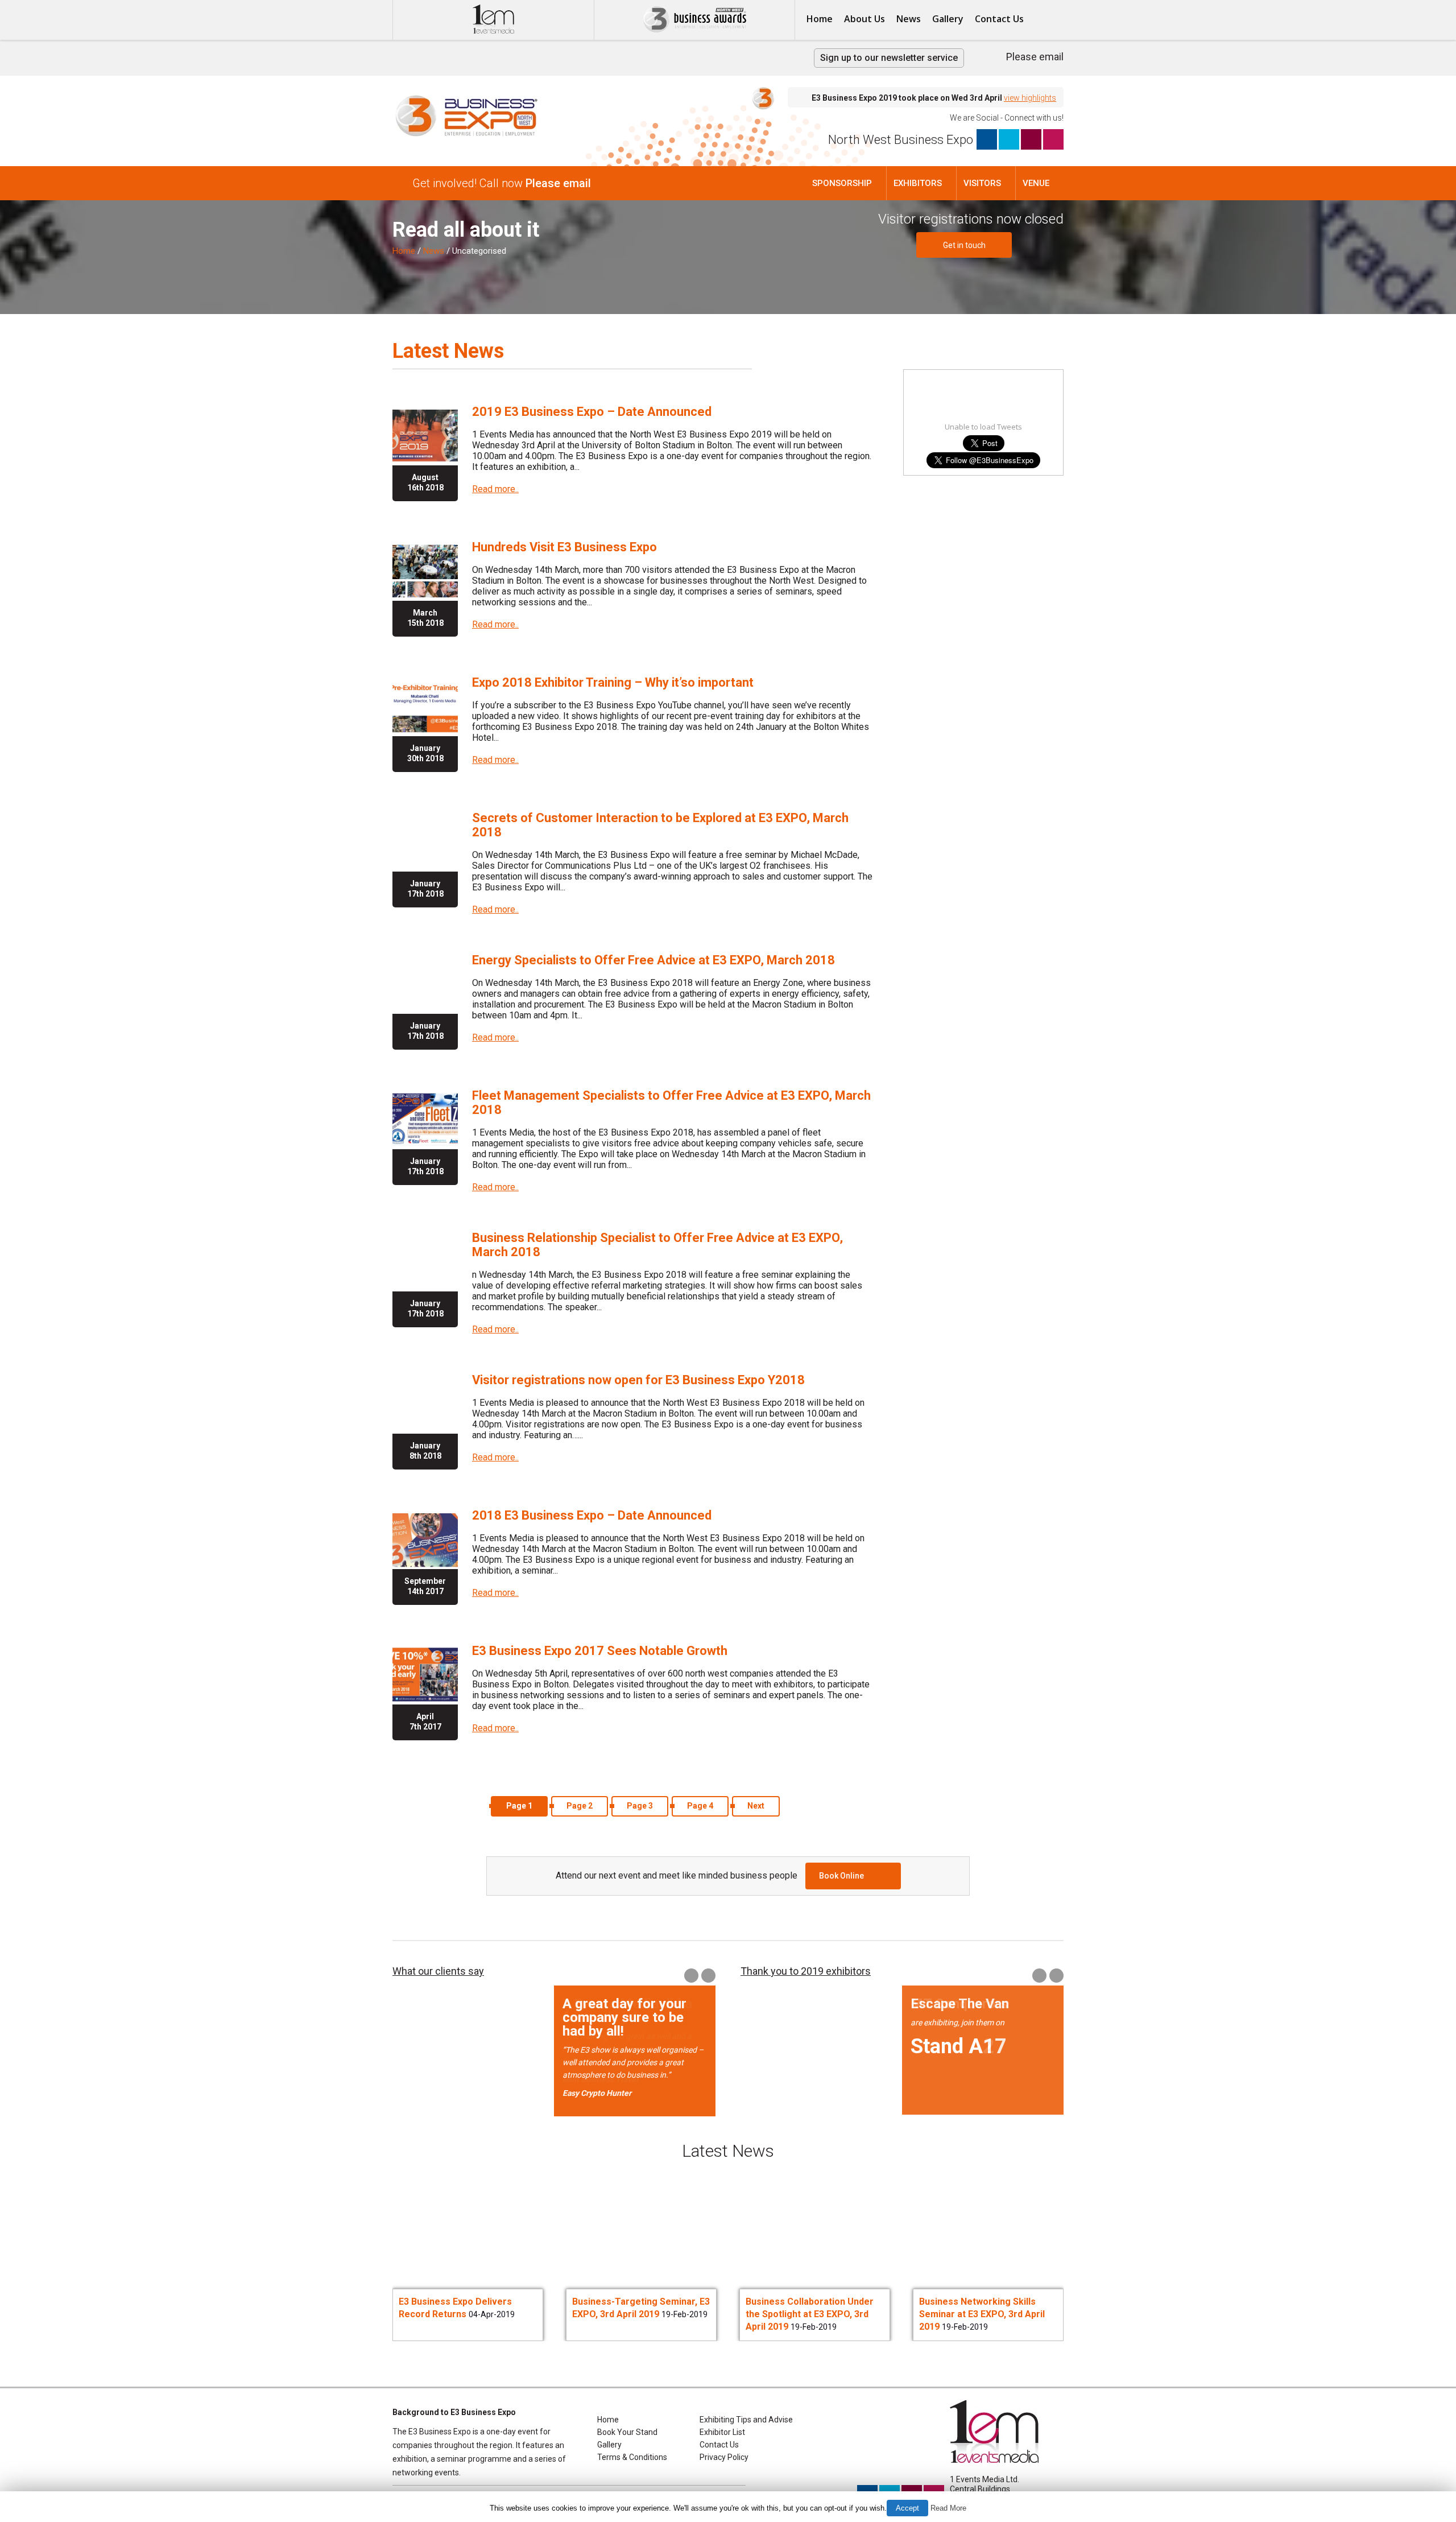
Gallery (948, 19)
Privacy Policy (724, 2457)
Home (820, 19)
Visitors (982, 183)
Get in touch (964, 245)
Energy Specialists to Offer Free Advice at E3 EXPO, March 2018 (653, 960)
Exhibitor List (722, 2432)
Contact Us (999, 19)
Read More (948, 2508)
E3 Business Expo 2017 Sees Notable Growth (600, 1651)
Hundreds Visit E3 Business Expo (564, 547)
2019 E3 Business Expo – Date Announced (592, 412)
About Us (864, 19)
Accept (907, 2508)
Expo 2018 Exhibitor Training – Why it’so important (613, 682)
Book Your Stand (627, 2432)
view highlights (1030, 98)
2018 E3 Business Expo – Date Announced (592, 1515)
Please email (1035, 57)
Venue (1036, 183)
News (909, 19)
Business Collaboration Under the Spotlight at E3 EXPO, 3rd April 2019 (636, 2314)
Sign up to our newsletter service (889, 58)
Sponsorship (842, 183)
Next (756, 1806)
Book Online (841, 1876)
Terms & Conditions (632, 2457)
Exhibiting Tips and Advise (746, 2420)
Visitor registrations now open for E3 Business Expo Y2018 (638, 1380)
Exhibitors (918, 183)
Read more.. (495, 489)
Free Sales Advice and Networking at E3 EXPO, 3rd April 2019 (978, 2314)
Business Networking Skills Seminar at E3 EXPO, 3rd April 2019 (808, 2314)
